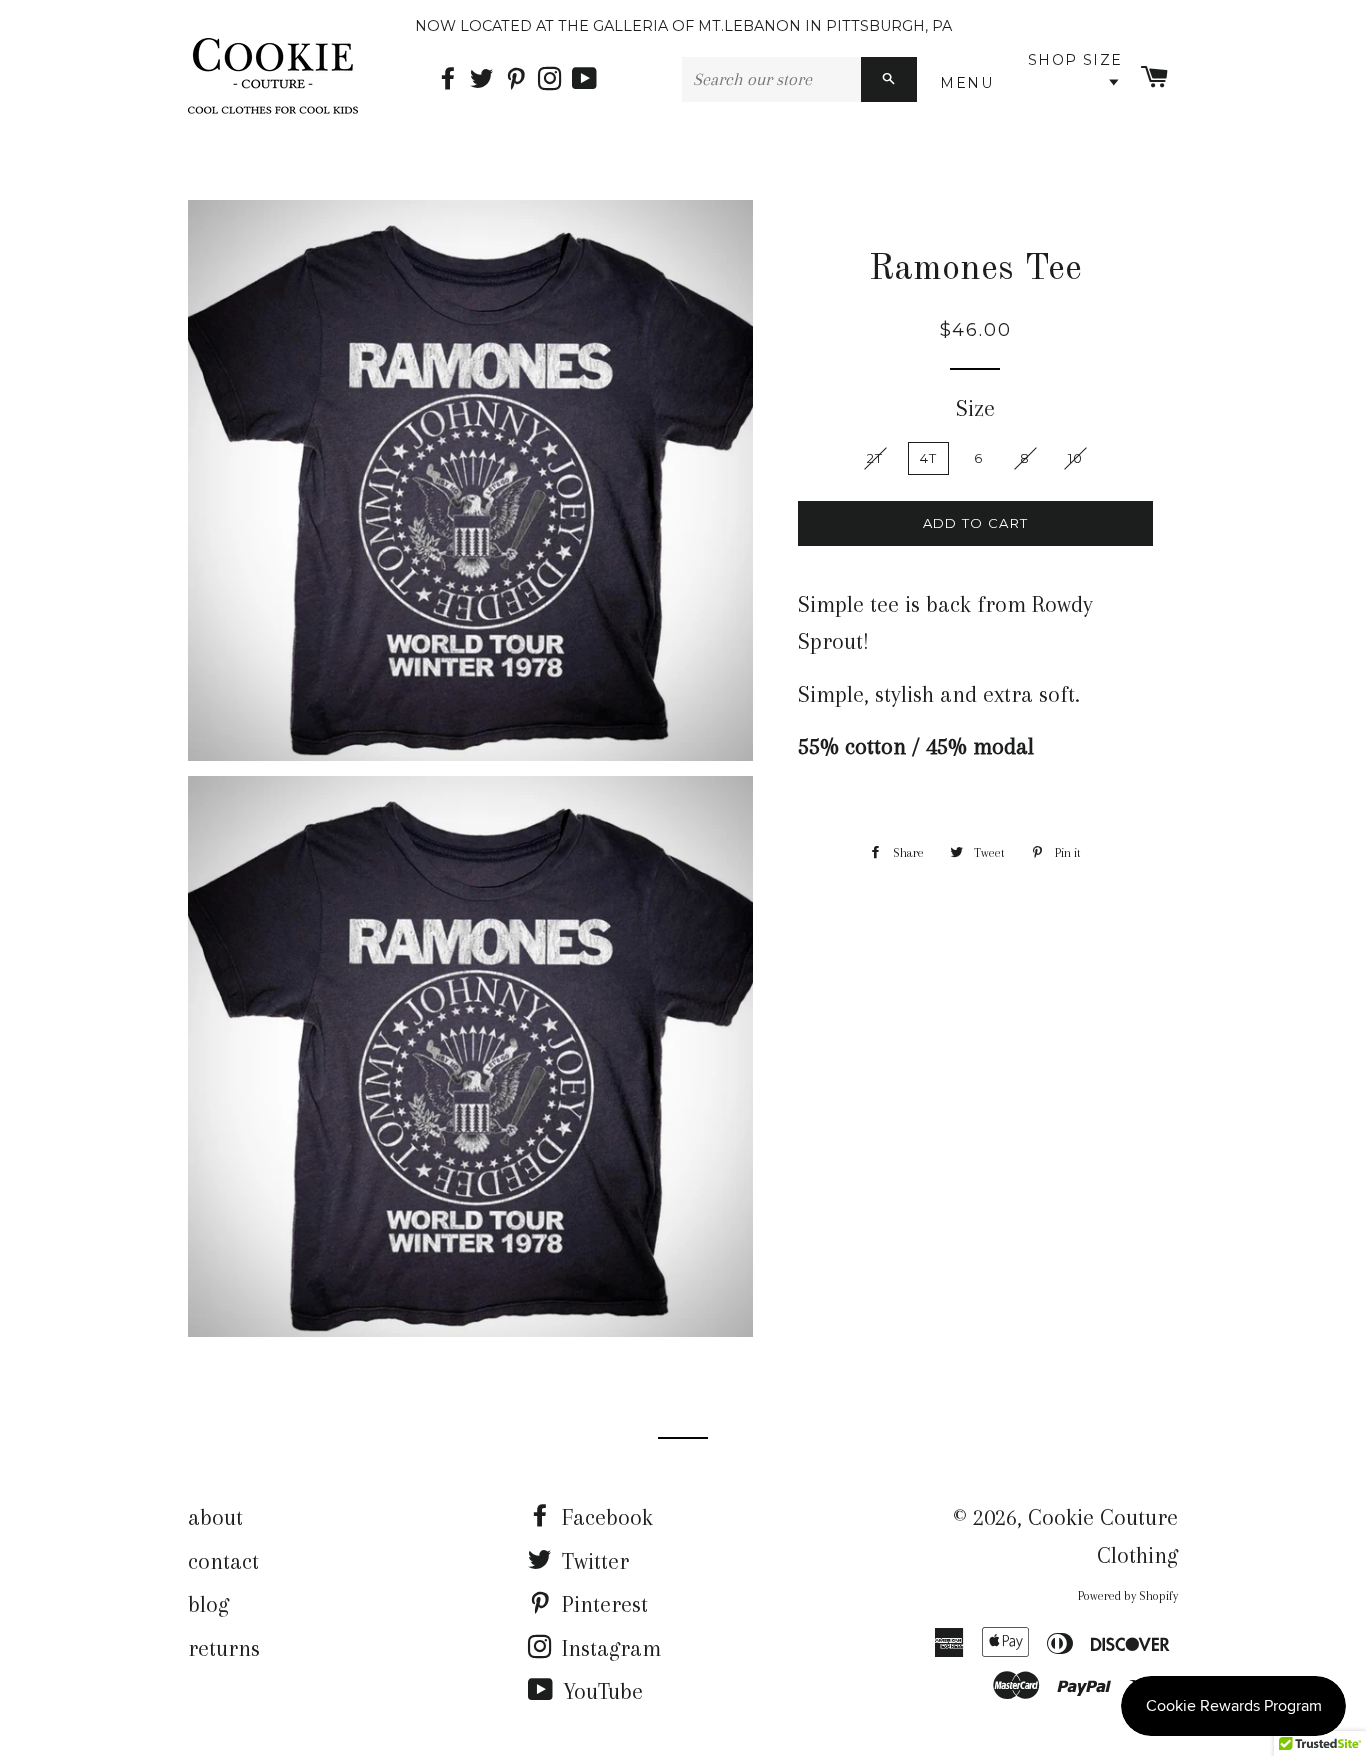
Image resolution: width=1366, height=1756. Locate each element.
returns (224, 1648)
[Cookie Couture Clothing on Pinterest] (521, 80)
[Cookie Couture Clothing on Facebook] (453, 80)
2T (875, 458)
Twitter (592, 1561)
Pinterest (602, 1604)
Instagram (608, 1648)
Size (975, 408)
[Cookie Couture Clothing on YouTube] (586, 80)
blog (208, 1604)
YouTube (600, 1691)
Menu (970, 83)
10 (1076, 458)
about (215, 1517)
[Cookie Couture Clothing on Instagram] (555, 80)
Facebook (604, 1517)
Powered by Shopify (1128, 1596)
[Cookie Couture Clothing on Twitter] (487, 80)
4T (928, 458)
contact (223, 1561)
